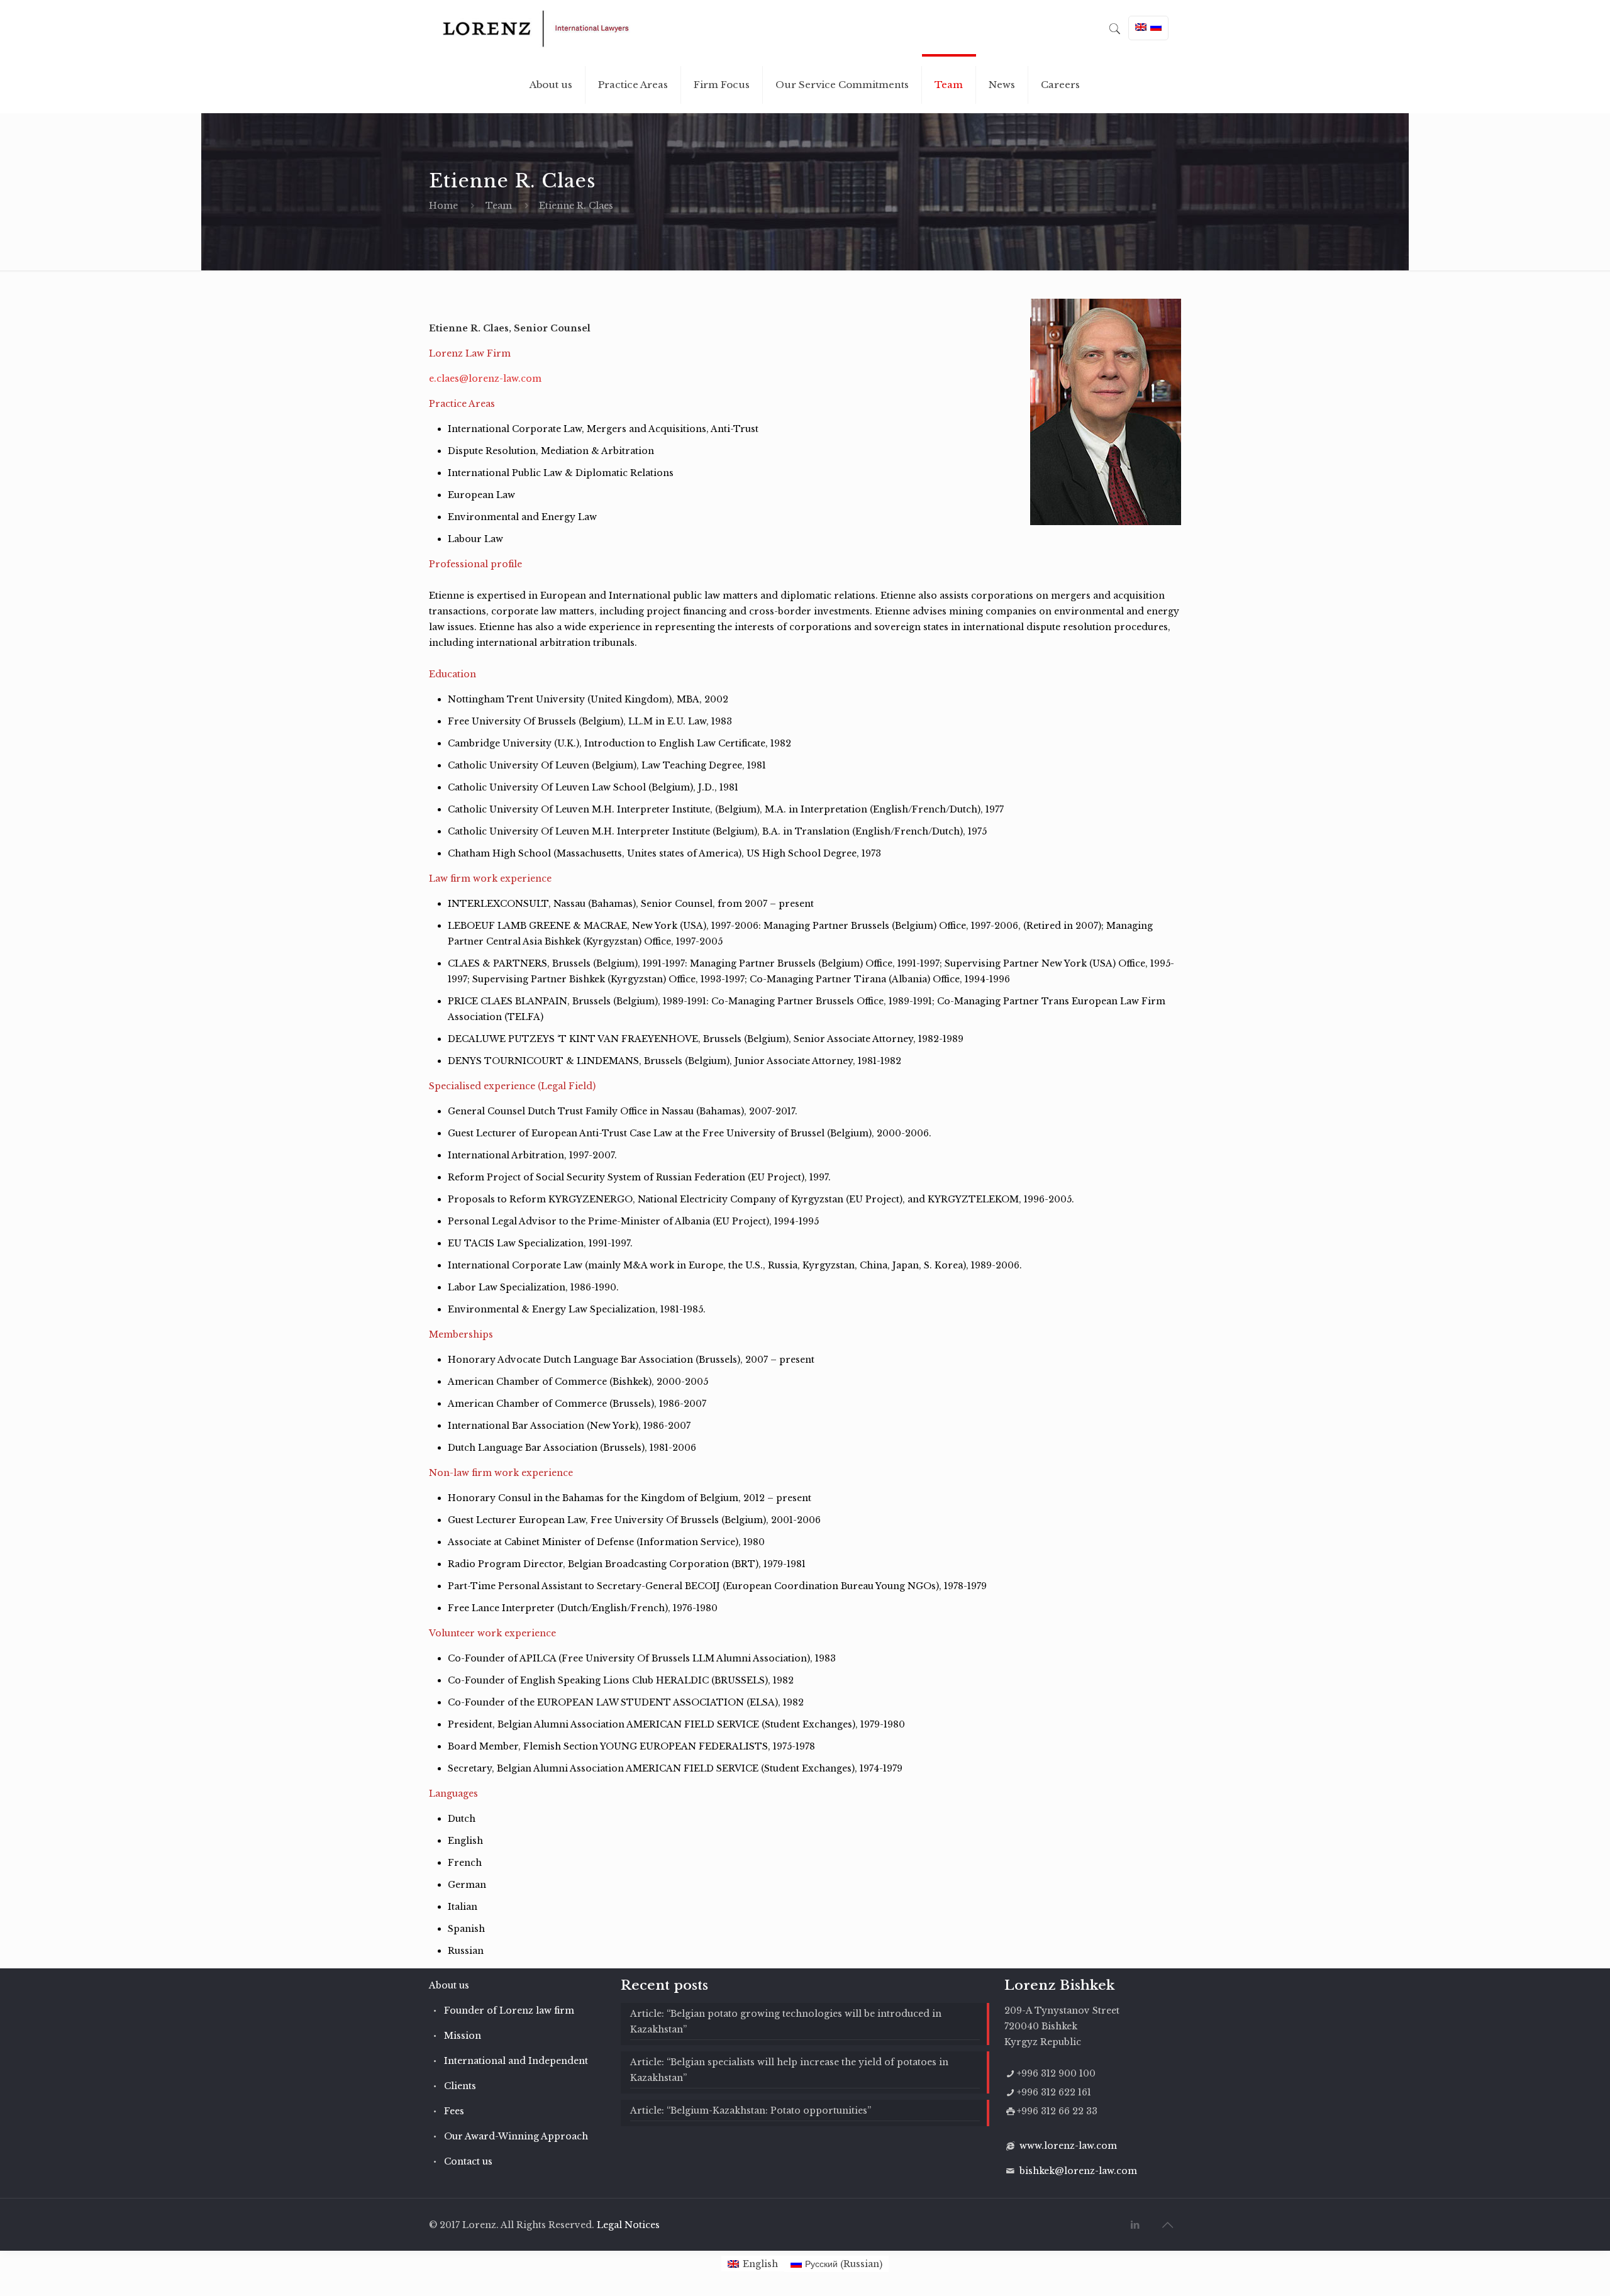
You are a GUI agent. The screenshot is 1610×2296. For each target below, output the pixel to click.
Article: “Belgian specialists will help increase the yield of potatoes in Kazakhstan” (789, 2070)
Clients (460, 2086)
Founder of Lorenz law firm (509, 2010)
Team (499, 206)
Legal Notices (628, 2225)
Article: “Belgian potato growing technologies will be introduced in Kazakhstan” (786, 2021)
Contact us (468, 2161)
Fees (454, 2111)
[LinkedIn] (1135, 2225)
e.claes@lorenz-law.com (485, 379)
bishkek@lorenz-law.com (1078, 2171)
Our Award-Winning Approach (516, 2136)
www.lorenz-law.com (1068, 2146)
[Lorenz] (536, 28)
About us (449, 1985)
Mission (463, 2036)
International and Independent (516, 2061)
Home (443, 206)
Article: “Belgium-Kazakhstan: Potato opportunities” (751, 2110)
